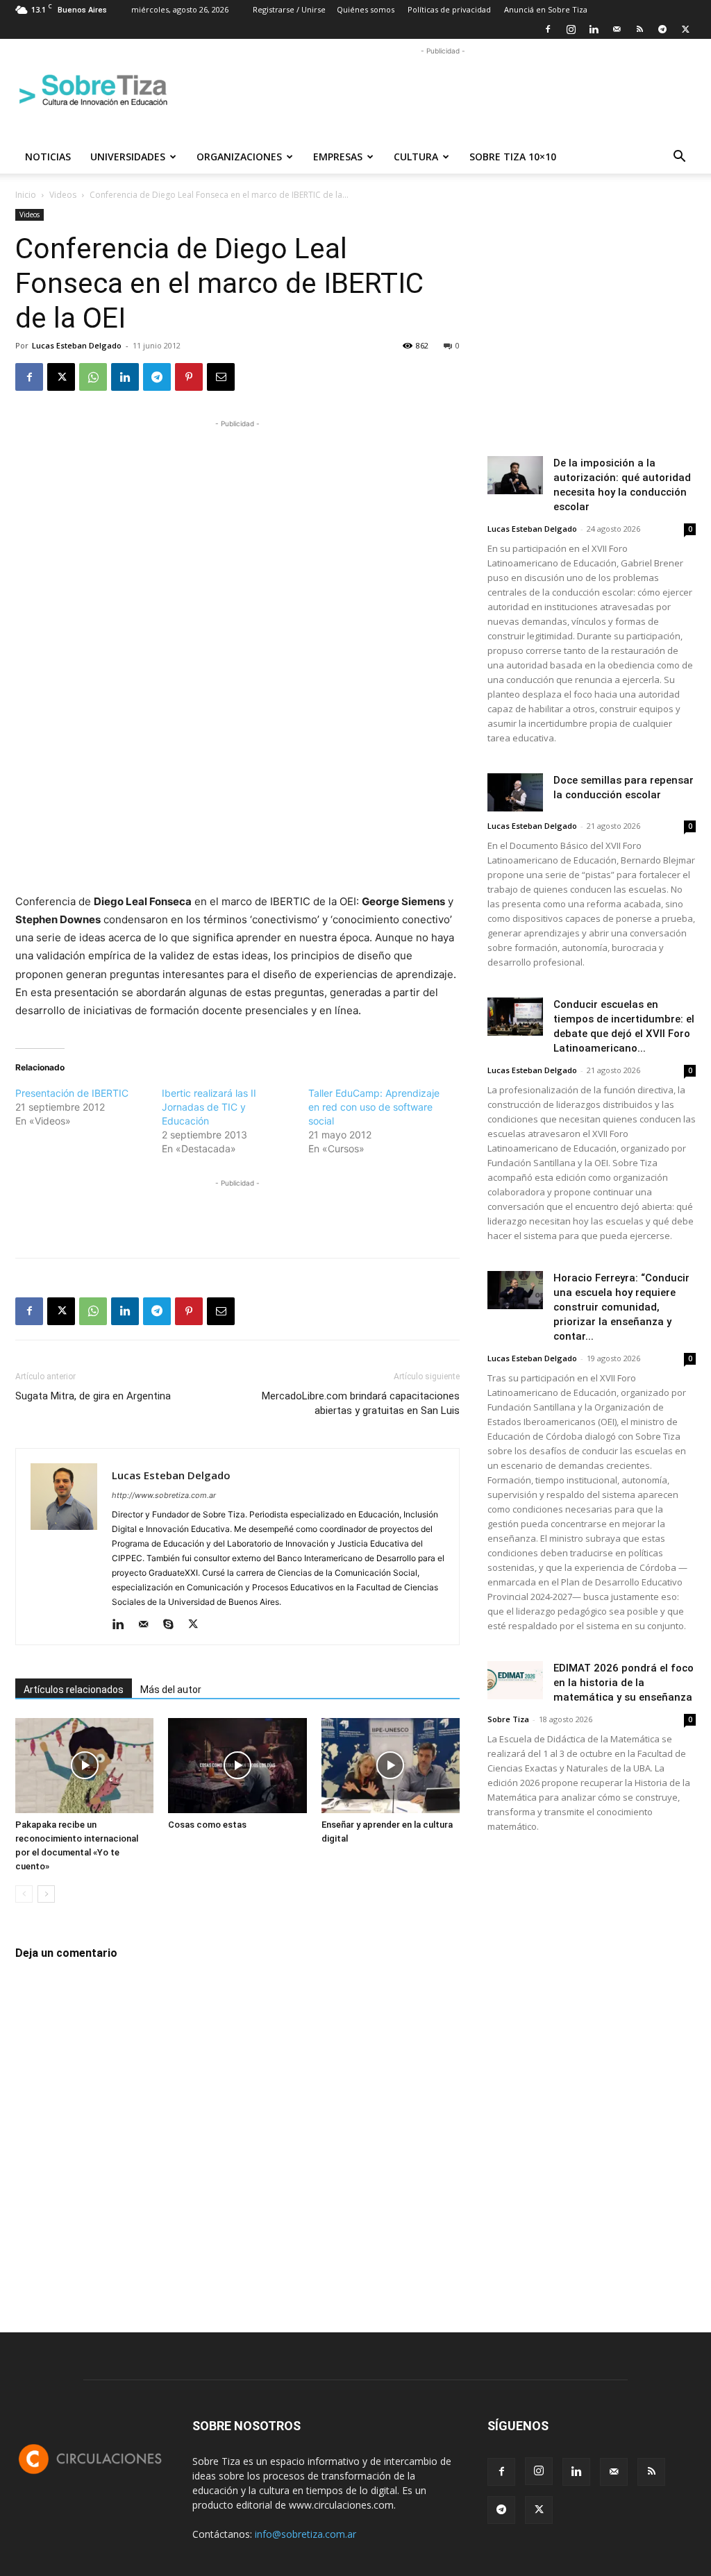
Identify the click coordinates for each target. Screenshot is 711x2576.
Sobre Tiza (508, 1719)
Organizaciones (239, 157)
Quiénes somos (366, 9)
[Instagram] (571, 29)
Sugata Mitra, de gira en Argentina (93, 1396)
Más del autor (171, 1690)
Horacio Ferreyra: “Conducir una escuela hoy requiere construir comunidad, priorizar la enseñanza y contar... (621, 1307)
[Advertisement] (443, 90)
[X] (685, 29)
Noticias (48, 157)
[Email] (221, 377)
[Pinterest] (189, 377)
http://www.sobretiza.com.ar (164, 1495)
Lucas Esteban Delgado (77, 345)
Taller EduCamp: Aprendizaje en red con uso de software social (374, 1107)
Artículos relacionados (74, 1690)
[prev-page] (24, 1894)
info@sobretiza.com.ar (306, 2534)
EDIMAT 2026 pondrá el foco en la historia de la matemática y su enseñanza (624, 1683)
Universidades (128, 157)
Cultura (416, 157)
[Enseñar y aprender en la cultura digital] (391, 1766)
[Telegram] (662, 29)
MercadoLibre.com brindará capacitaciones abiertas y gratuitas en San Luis (361, 1403)
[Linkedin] (594, 29)
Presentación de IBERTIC (72, 1093)
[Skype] (173, 1625)
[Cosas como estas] (237, 1766)
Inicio (26, 195)
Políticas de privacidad (449, 9)
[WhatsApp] (93, 377)
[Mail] (617, 29)
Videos (63, 195)
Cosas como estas (207, 1825)
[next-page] (46, 1894)
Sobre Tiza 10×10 (513, 157)
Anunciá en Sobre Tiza (546, 9)
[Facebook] (548, 29)
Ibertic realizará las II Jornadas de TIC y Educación (209, 1107)
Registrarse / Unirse (289, 9)
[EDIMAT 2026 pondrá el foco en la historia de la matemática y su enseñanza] (515, 1680)
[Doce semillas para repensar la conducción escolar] (515, 792)
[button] (679, 158)
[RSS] (639, 29)
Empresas (338, 157)
